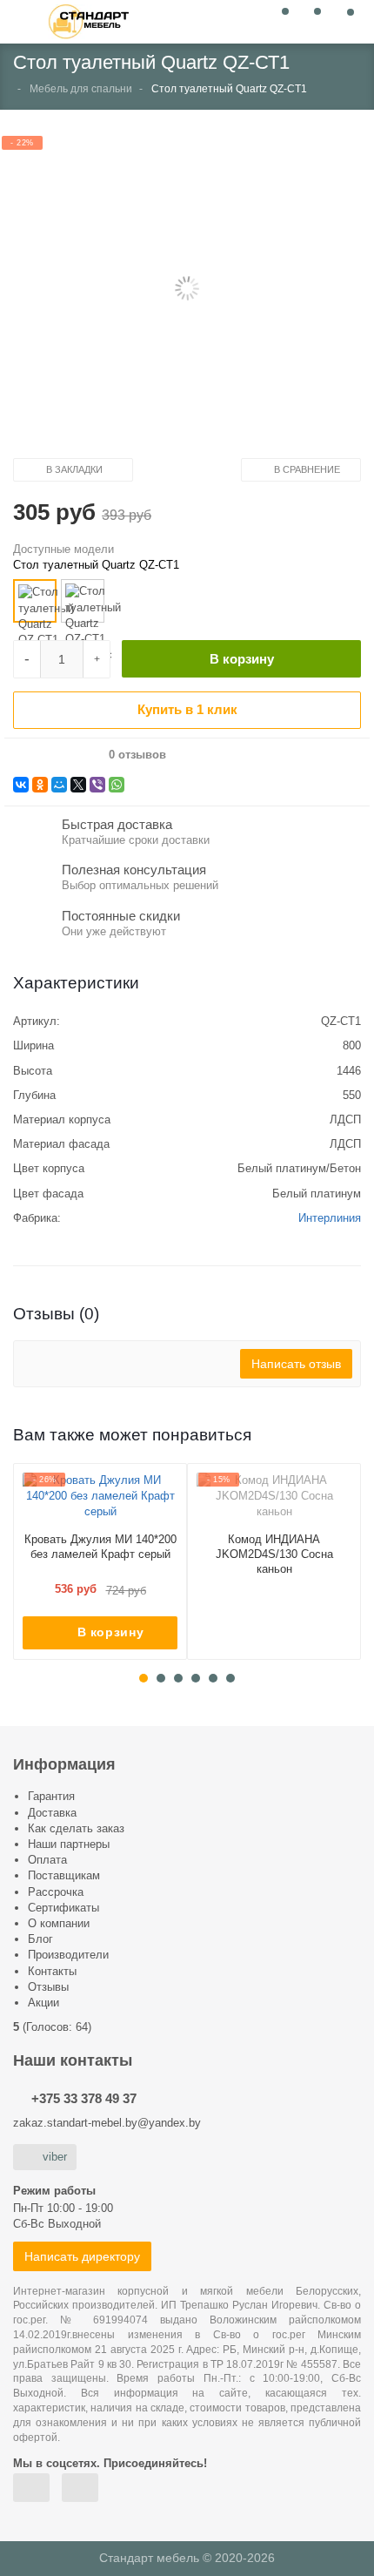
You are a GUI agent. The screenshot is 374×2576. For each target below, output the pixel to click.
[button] (187, 290)
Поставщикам (64, 1875)
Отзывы (48, 1987)
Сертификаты (63, 1908)
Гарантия (51, 1796)
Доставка (52, 1813)
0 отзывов (137, 755)
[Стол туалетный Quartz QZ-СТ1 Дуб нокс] (83, 601)
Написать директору (82, 2256)
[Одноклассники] (40, 785)
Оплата (47, 1860)
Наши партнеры (69, 1844)
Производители (68, 1955)
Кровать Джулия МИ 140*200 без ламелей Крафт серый (100, 1547)
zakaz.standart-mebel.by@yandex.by (107, 2123)
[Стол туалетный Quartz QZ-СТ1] (35, 601)
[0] (280, 20)
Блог (40, 1939)
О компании (59, 1923)
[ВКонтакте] (21, 785)
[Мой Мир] (59, 785)
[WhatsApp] (117, 785)
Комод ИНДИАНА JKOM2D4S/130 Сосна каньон (274, 1554)
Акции (43, 2003)
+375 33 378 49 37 (84, 2098)
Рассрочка (56, 1892)
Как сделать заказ (76, 1828)
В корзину (242, 659)
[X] (78, 785)
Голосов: (57, 2027)
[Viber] (97, 785)
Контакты (52, 1971)
